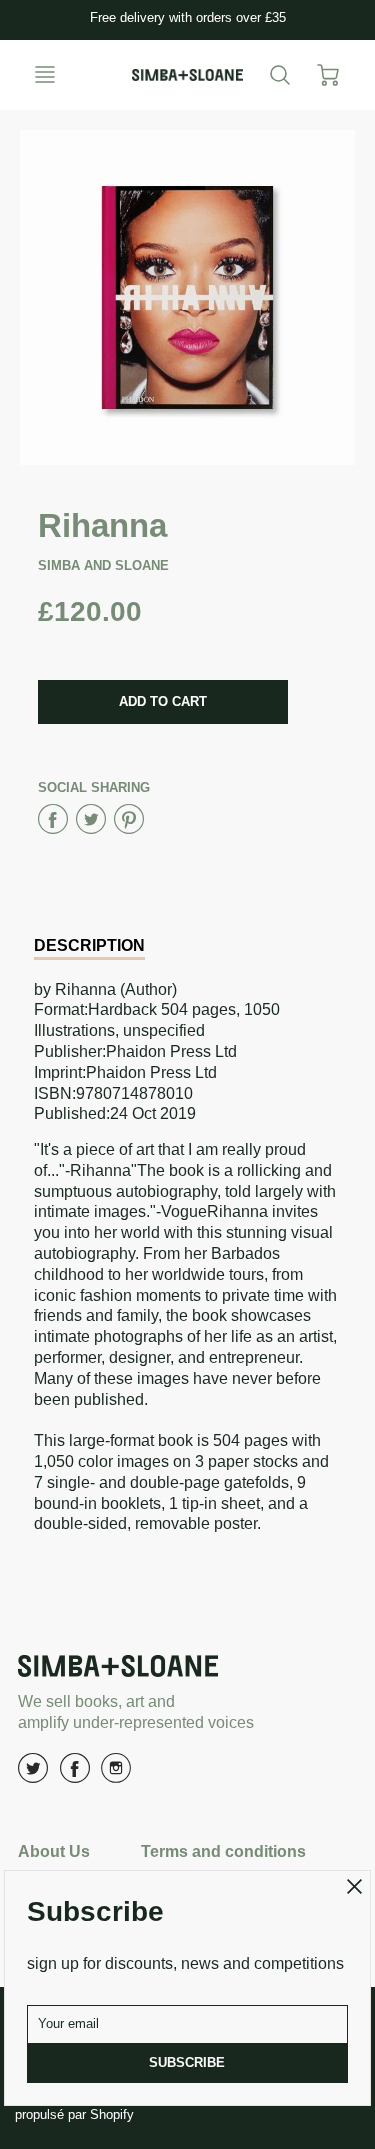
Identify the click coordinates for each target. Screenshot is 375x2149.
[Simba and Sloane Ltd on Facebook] (75, 1775)
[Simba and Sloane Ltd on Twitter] (33, 1775)
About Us (54, 1851)
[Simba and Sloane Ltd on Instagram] (116, 1775)
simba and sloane (103, 565)
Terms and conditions (223, 1851)
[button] (163, 702)
